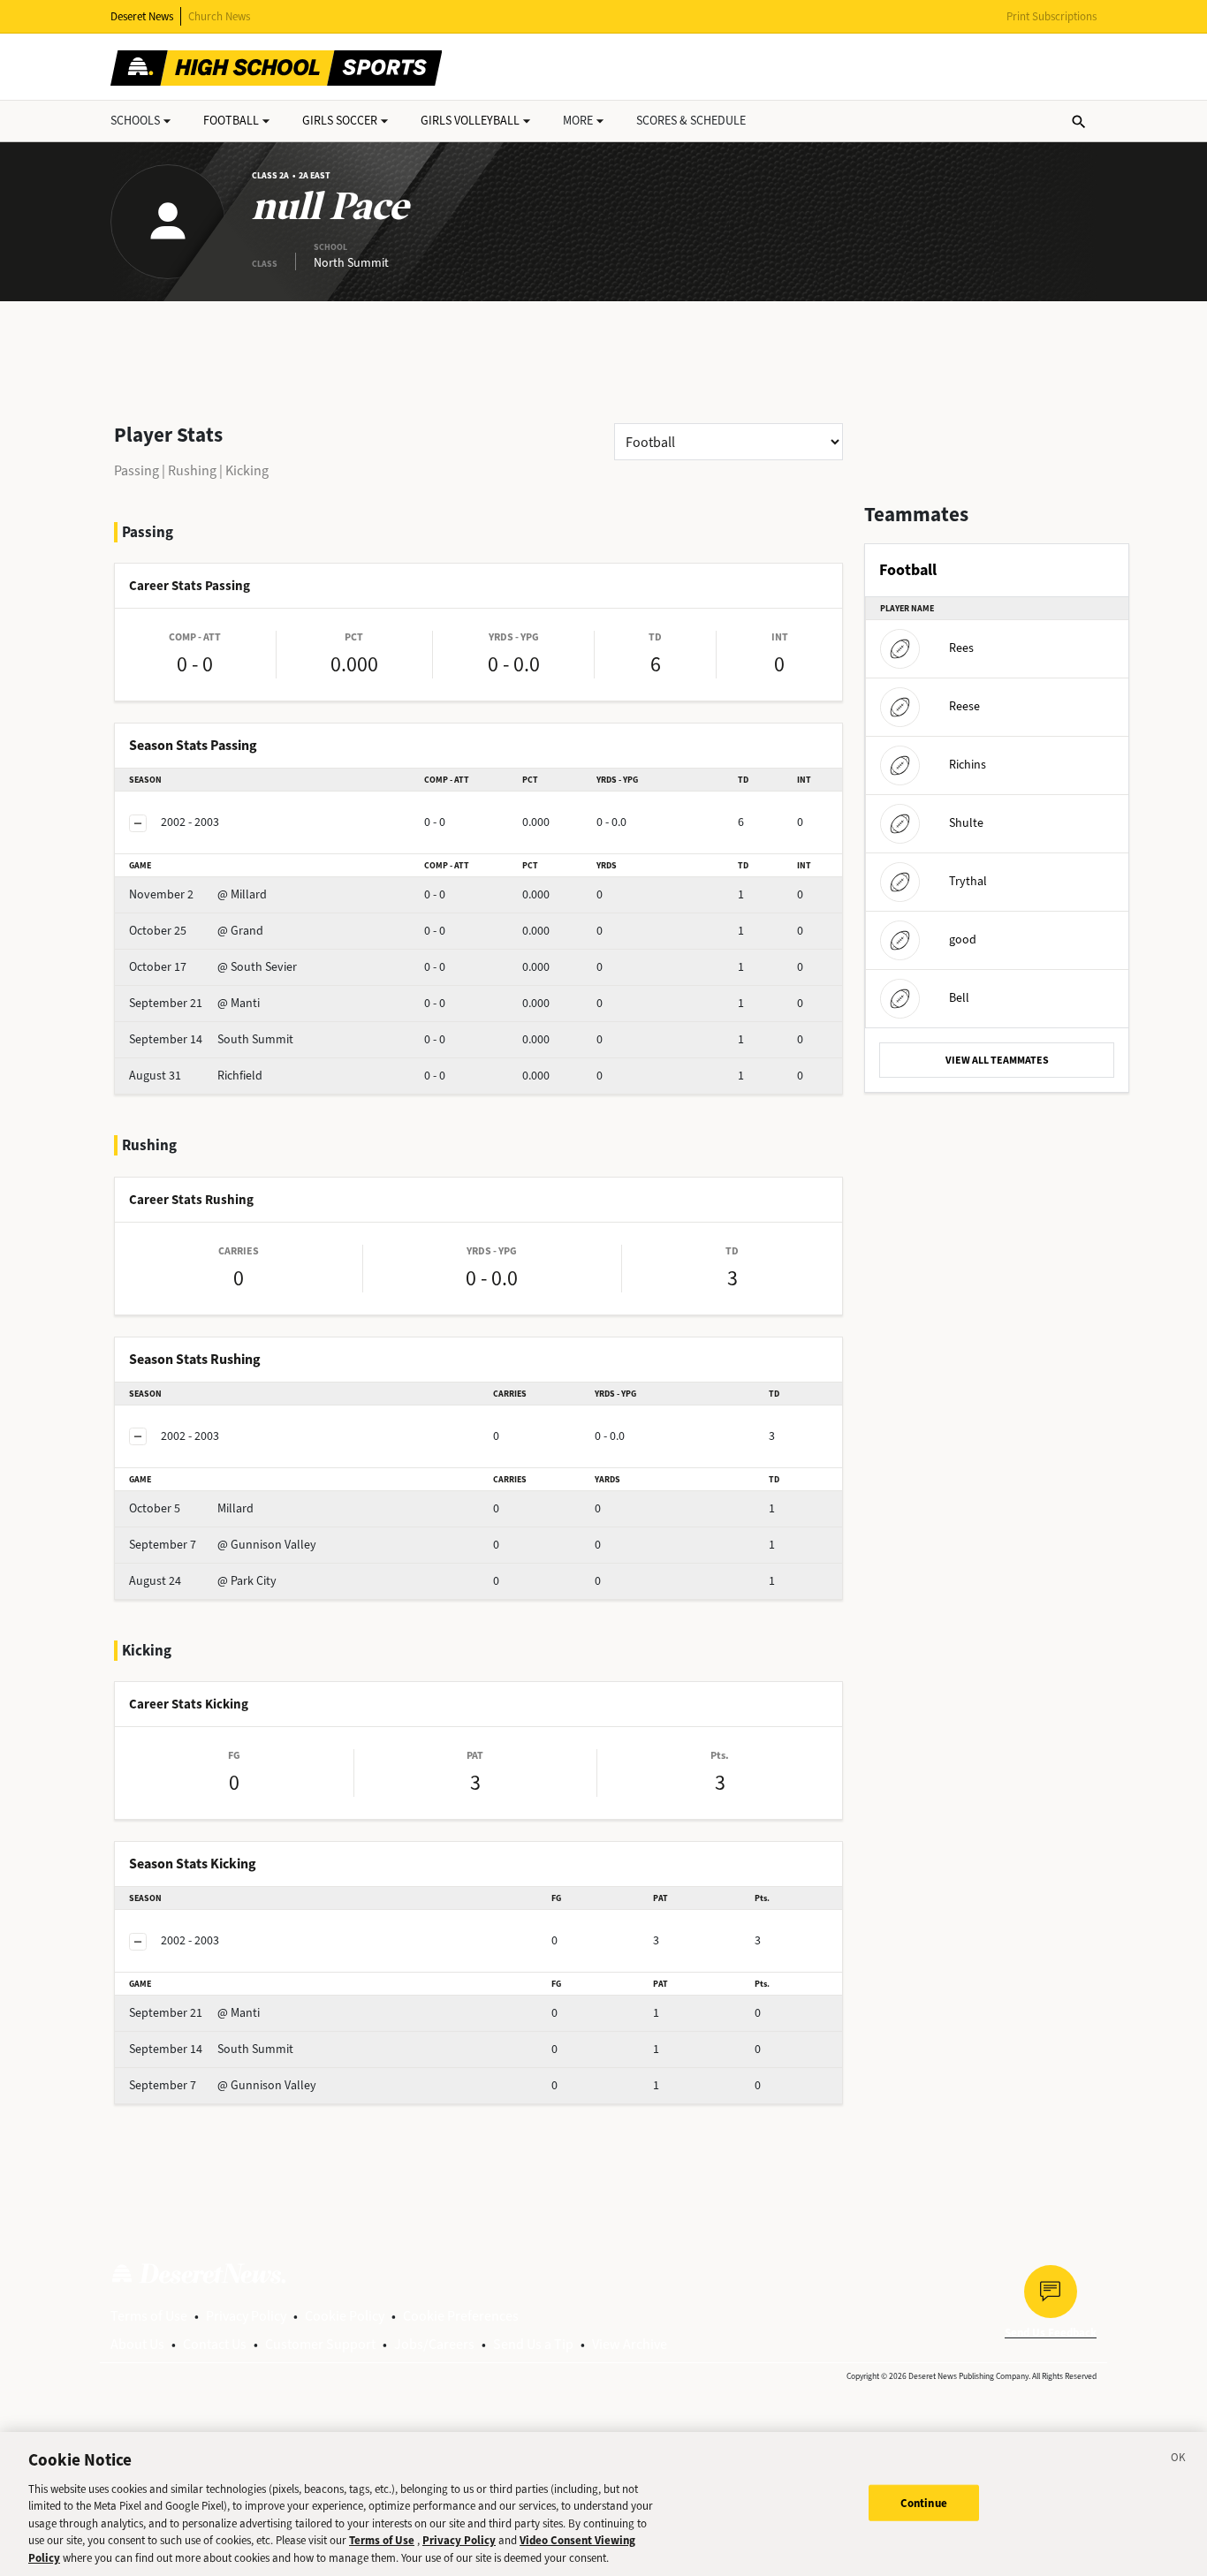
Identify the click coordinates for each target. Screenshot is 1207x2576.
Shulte (966, 823)
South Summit (211, 1039)
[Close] (1179, 2460)
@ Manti (194, 1003)
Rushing (192, 470)
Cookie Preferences (461, 2316)
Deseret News (142, 16)
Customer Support (320, 2344)
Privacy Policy (246, 2316)
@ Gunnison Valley (223, 1545)
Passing (137, 470)
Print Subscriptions (1051, 16)
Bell (959, 998)
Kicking (247, 470)
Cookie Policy (345, 2316)
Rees (961, 648)
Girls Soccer (340, 121)
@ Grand (196, 931)
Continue (924, 2502)
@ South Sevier (213, 967)
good (963, 939)
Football (231, 121)
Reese (964, 706)
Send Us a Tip (533, 2344)
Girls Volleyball (470, 121)
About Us (137, 2344)
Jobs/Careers (434, 2344)
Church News (219, 16)
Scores (691, 121)
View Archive (630, 2344)
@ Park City (203, 1581)
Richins (968, 765)
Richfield (196, 1076)
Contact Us (215, 2344)
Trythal (968, 881)
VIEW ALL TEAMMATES (997, 1060)
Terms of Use (149, 2316)
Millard (191, 1508)
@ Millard (198, 894)
